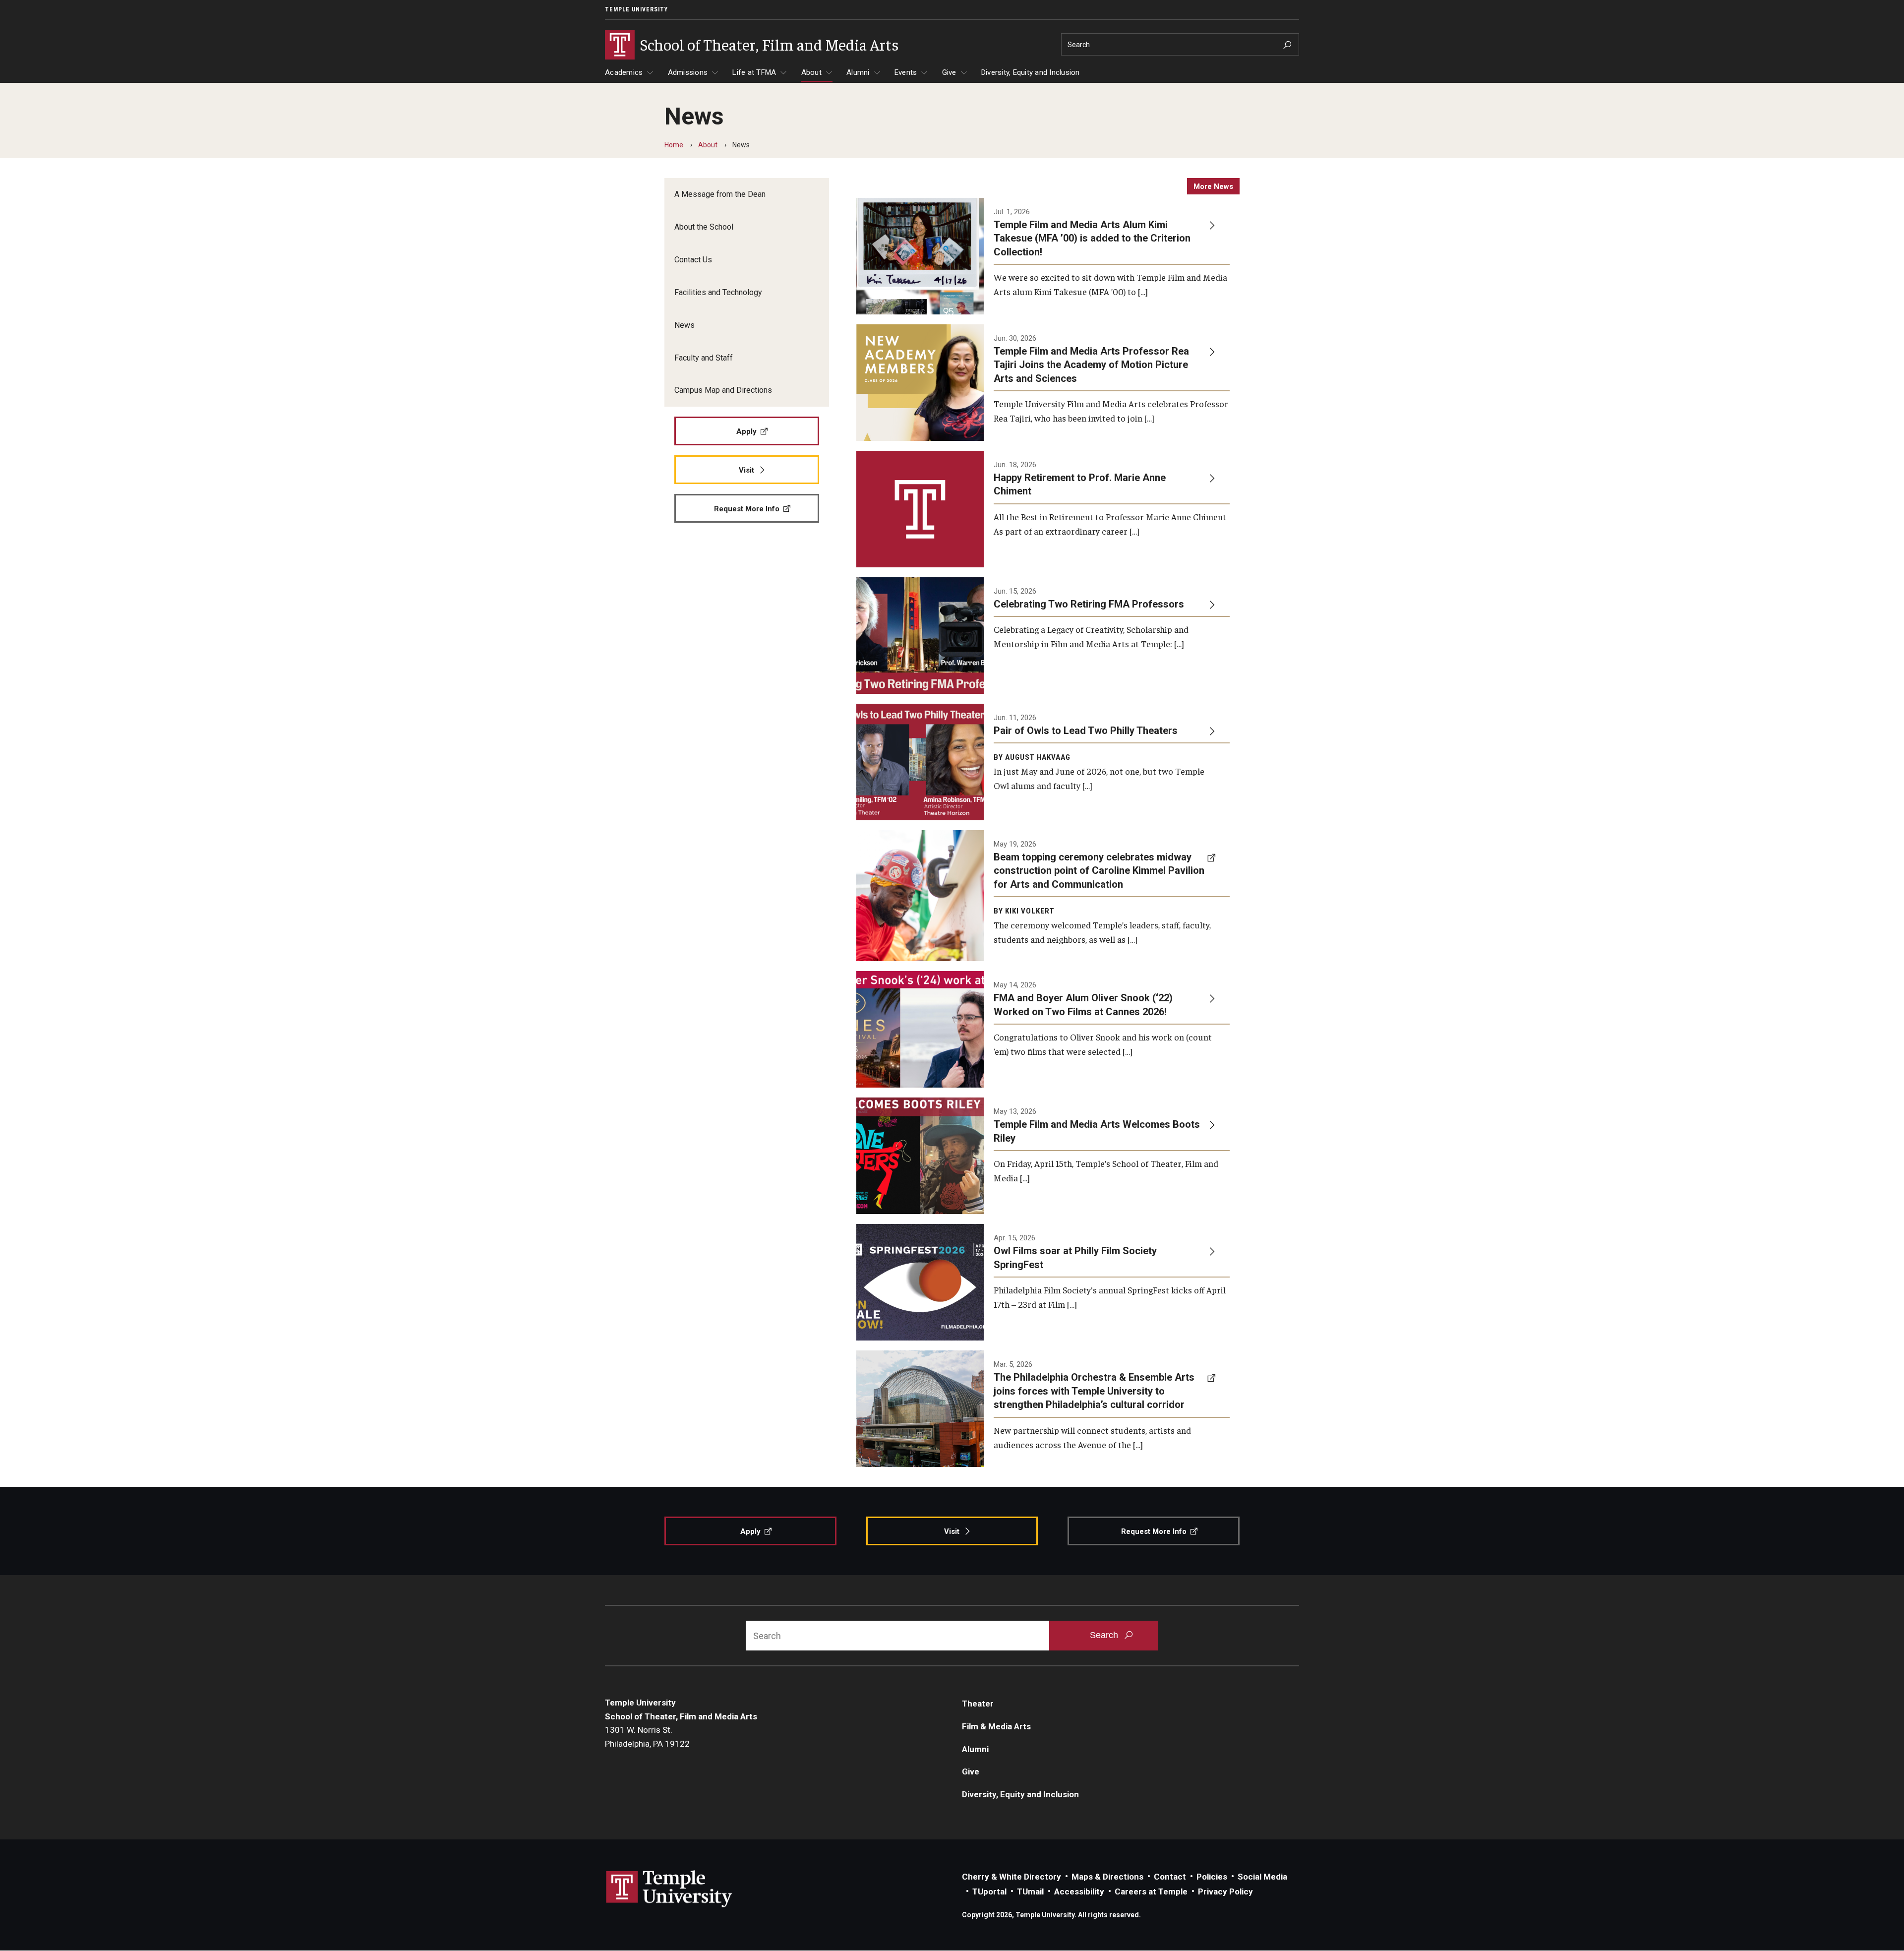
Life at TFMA (754, 72)
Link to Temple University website (669, 1889)
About (811, 72)
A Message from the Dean (720, 194)
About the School (704, 227)
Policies (1212, 1877)
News (684, 325)
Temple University (636, 9)
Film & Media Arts (996, 1726)
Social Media (1262, 1877)
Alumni (858, 72)
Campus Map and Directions (723, 390)
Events (906, 72)
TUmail (1030, 1891)
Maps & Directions (1107, 1877)
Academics (624, 72)
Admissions (688, 72)
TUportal (989, 1891)
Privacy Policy (1225, 1891)
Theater (978, 1704)
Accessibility (1079, 1891)
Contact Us (693, 260)
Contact (1170, 1877)
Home (674, 145)
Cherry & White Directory (1011, 1877)
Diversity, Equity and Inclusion (1031, 72)
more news (1213, 186)
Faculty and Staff (704, 358)
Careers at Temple (1151, 1891)
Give (949, 72)
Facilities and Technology (718, 292)
